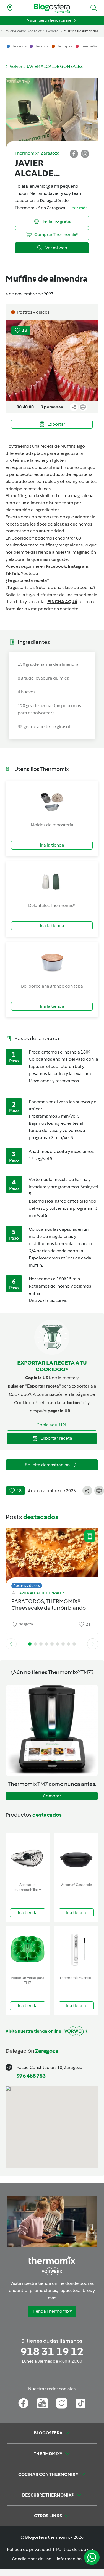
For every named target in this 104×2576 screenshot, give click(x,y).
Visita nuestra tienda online (49, 20)
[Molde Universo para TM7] (28, 1950)
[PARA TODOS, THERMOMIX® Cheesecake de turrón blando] (52, 1557)
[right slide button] (93, 1644)
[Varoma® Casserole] (76, 1857)
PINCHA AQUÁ (62, 602)
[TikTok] (81, 2403)
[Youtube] (42, 2403)
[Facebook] (23, 2403)
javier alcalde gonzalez (23, 31)
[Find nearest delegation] (10, 8)
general (53, 31)
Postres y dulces (27, 1586)
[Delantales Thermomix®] (52, 882)
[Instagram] (62, 2403)
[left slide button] (11, 1644)
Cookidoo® (23, 538)
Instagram (78, 566)
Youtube (29, 573)
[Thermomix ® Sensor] (76, 1950)
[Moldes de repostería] (52, 801)
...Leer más (77, 208)
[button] (94, 8)
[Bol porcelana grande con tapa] (52, 962)
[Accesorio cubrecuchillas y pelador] (28, 1857)
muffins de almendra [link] (81, 31)
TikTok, (13, 573)
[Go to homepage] (52, 8)
